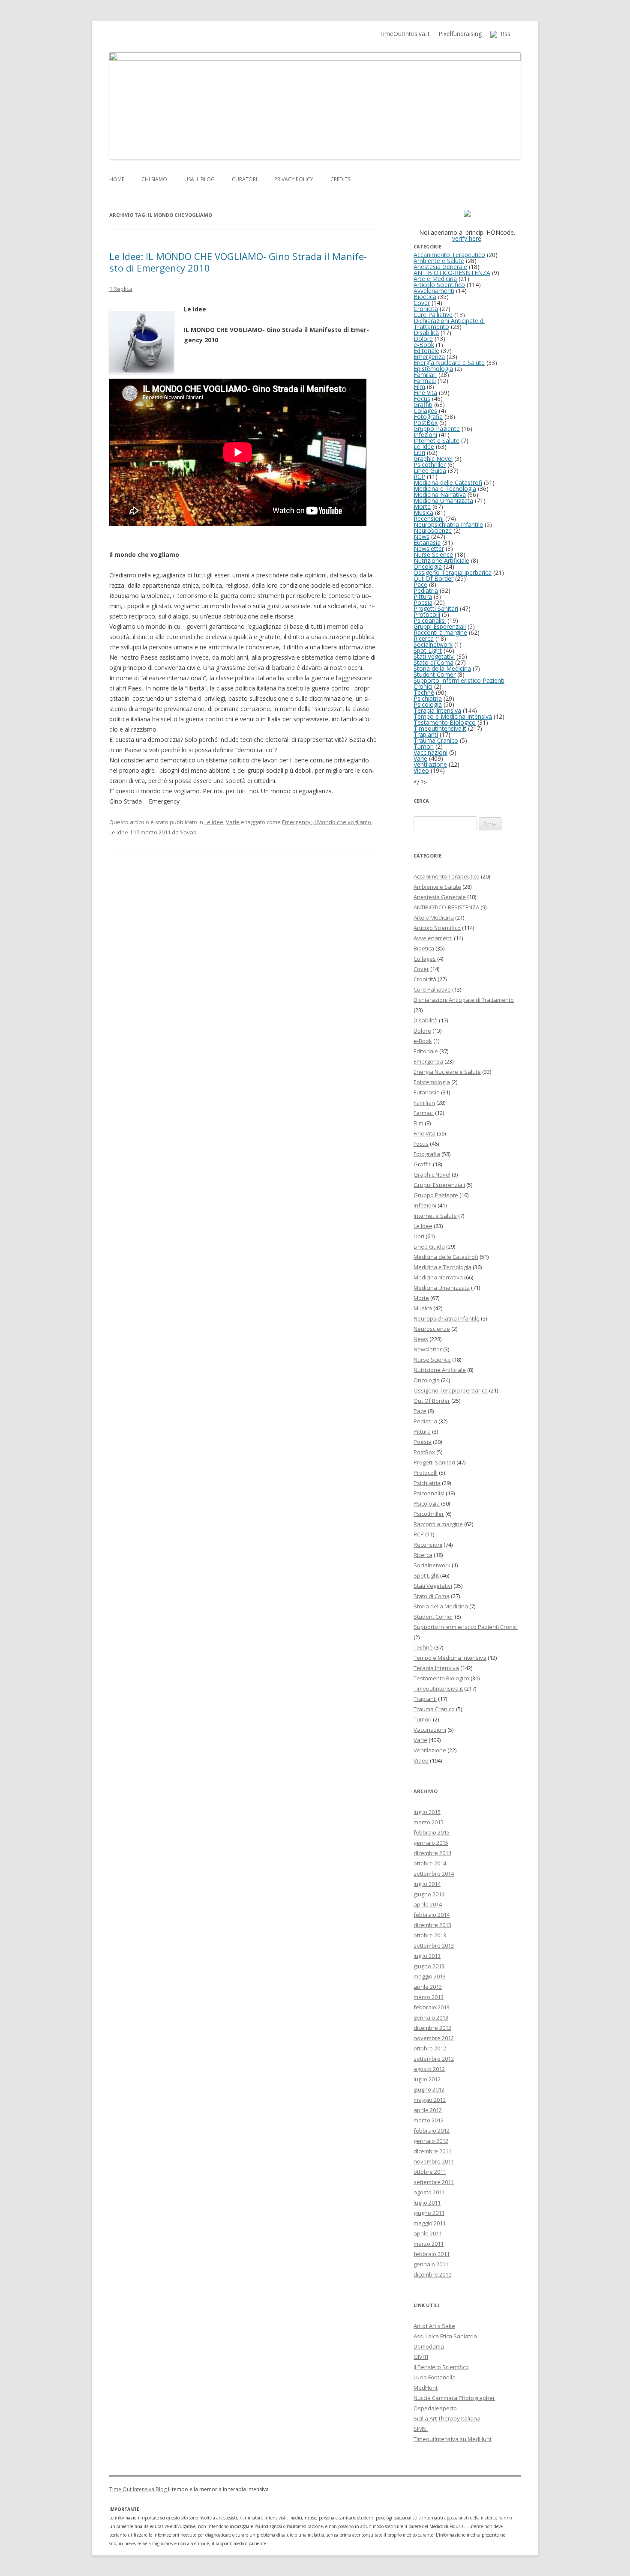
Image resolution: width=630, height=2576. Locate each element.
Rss (504, 34)
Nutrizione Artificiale (441, 560)
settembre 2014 (434, 1874)
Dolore (423, 339)
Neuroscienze (433, 530)
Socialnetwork (433, 644)
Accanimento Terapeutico (449, 255)
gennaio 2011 (431, 2264)
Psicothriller (430, 465)
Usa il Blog (199, 179)
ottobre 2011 (430, 2172)
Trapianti (426, 734)
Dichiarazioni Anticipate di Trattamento (449, 324)
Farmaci (425, 381)
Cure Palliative (433, 315)
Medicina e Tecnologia (445, 489)
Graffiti (423, 405)
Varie (233, 822)
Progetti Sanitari (436, 608)
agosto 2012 (429, 2069)
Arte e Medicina (435, 279)
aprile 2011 (428, 2233)
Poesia (423, 602)
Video (421, 770)
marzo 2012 (429, 2120)
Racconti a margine (440, 632)
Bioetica (425, 297)
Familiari (425, 375)
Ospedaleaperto (435, 2408)
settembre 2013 (434, 1945)
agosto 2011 (429, 2192)
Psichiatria (428, 698)
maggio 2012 (430, 2100)
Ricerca (424, 638)
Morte (422, 507)
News (421, 536)
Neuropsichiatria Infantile (448, 524)
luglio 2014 (427, 1884)
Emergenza (429, 357)
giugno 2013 (429, 1966)
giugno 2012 (429, 2089)
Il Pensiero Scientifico (441, 2367)
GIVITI (421, 2357)
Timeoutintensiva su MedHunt (453, 2439)
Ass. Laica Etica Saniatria (445, 2336)
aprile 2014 (428, 1904)
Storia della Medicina (442, 668)
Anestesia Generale (440, 267)
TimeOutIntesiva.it (405, 34)
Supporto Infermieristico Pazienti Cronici (459, 683)
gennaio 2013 (431, 2017)
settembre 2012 (434, 2059)
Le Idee (214, 822)
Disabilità (426, 333)
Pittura (423, 596)
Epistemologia (433, 369)
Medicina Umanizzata (443, 501)
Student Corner (435, 674)
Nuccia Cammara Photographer (454, 2398)
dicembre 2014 (432, 1853)
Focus (422, 399)
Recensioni (429, 518)
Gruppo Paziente (437, 429)
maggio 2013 (430, 1976)
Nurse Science (433, 554)
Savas (188, 832)
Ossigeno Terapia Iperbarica (453, 572)
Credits (340, 179)
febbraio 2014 (432, 1915)
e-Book (424, 345)
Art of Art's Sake (434, 2326)
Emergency (296, 822)
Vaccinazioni (430, 752)
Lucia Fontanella (435, 2377)
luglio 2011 (427, 2202)
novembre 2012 (434, 2038)
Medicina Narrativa (440, 495)
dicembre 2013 (432, 1925)
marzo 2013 (429, 1997)
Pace (420, 584)
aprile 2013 (428, 1987)
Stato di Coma (433, 662)
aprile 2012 (428, 2110)
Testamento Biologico (445, 722)
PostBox (426, 423)
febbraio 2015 (432, 1832)
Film (419, 387)
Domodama (429, 2346)
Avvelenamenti (434, 291)
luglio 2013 (427, 1956)
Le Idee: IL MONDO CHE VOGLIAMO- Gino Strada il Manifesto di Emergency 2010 (238, 262)
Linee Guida (430, 471)
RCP (419, 477)
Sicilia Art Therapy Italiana (447, 2418)
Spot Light (428, 650)
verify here (467, 238)
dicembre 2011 (432, 2151)
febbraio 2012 (432, 2131)
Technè (424, 692)
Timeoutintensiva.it (440, 728)
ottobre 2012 (430, 2048)
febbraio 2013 (432, 2007)
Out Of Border (433, 578)
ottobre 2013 (430, 1935)
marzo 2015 (429, 1822)
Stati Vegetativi (434, 656)
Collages (425, 411)
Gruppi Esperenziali (440, 626)
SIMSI (421, 2429)
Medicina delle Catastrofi (448, 483)
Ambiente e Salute (439, 261)
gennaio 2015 (431, 1843)
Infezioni (425, 435)
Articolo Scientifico (439, 285)
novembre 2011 (434, 2161)
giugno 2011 (429, 2213)
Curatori (244, 179)
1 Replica (121, 289)
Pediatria (426, 590)
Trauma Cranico (436, 740)
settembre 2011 (434, 2182)
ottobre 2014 (430, 1863)
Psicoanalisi (430, 620)
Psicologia (428, 704)
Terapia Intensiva (437, 710)
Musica (423, 513)
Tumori (424, 746)
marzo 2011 (429, 2244)
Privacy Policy (294, 179)
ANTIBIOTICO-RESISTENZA (452, 273)
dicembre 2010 (432, 2274)
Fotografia (428, 417)
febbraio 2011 (432, 2254)
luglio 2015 (427, 1812)
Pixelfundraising (460, 34)
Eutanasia (427, 542)
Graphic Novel (433, 459)
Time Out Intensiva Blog (139, 2489)
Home (117, 179)
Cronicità (426, 309)
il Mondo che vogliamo (342, 822)
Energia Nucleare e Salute (449, 363)
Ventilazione (430, 764)
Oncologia (428, 566)
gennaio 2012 (431, 2141)
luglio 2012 (427, 2079)
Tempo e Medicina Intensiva (453, 716)
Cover (422, 303)
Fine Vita (425, 393)
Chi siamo (154, 179)
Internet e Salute (436, 441)
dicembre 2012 (432, 2028)
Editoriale (426, 351)
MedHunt (426, 2388)
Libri (419, 453)
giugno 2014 (429, 1894)
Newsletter (429, 548)
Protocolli (427, 614)
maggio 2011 (430, 2223)
